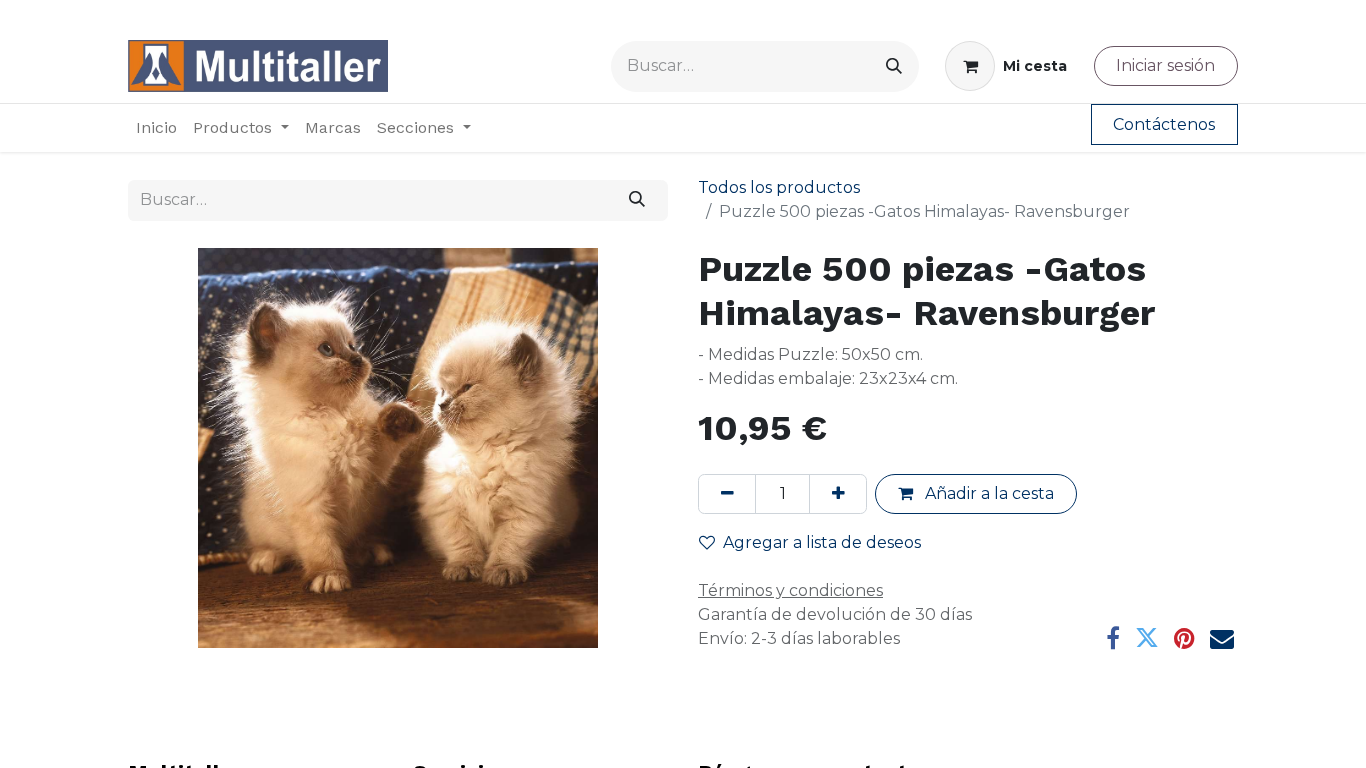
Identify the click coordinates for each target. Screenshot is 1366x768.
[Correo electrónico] (1222, 638)
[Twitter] (1147, 638)
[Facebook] (1113, 638)
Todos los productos (779, 187)
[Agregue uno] (838, 494)
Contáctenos (1164, 124)
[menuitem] (156, 128)
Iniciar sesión (1165, 65)
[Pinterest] (1184, 638)
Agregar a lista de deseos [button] (822, 542)
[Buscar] (894, 66)
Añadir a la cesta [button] (987, 493)
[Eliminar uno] (727, 494)
